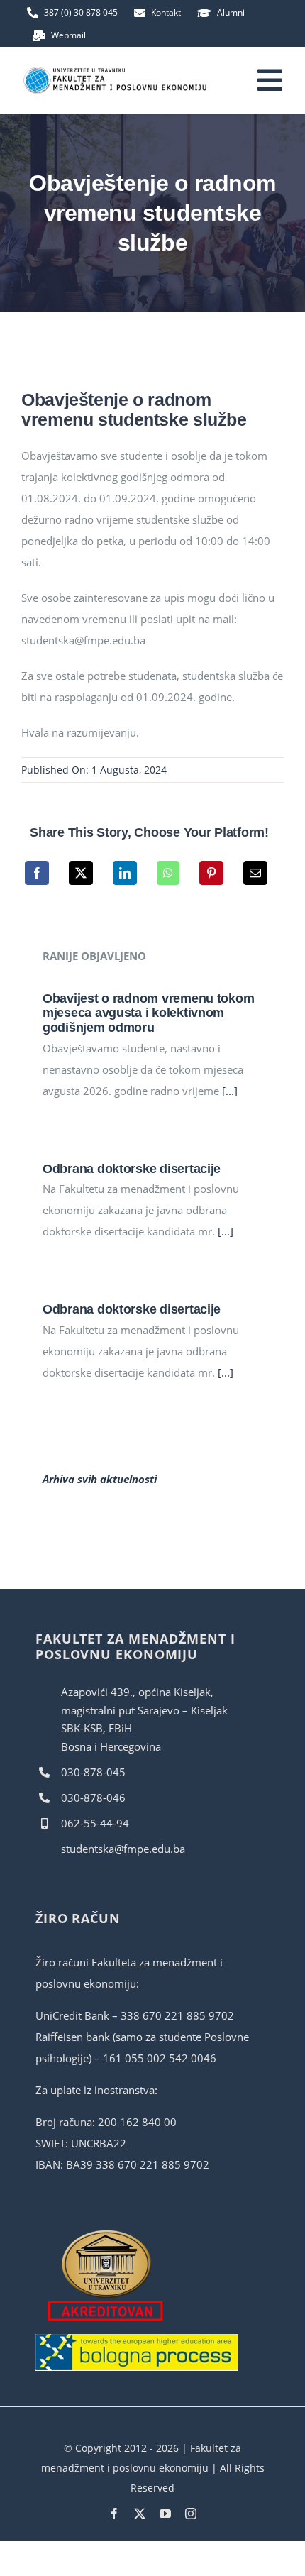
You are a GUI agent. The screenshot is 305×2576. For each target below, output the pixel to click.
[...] (228, 1091)
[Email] (255, 873)
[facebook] (114, 2514)
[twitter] (140, 2514)
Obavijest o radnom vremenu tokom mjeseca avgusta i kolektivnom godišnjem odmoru (148, 1013)
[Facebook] (37, 873)
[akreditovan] (106, 2233)
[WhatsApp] (168, 873)
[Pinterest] (211, 873)
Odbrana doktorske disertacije (132, 1169)
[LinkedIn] (125, 873)
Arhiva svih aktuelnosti (100, 1479)
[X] (81, 873)
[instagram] (191, 2514)
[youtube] (165, 2514)
